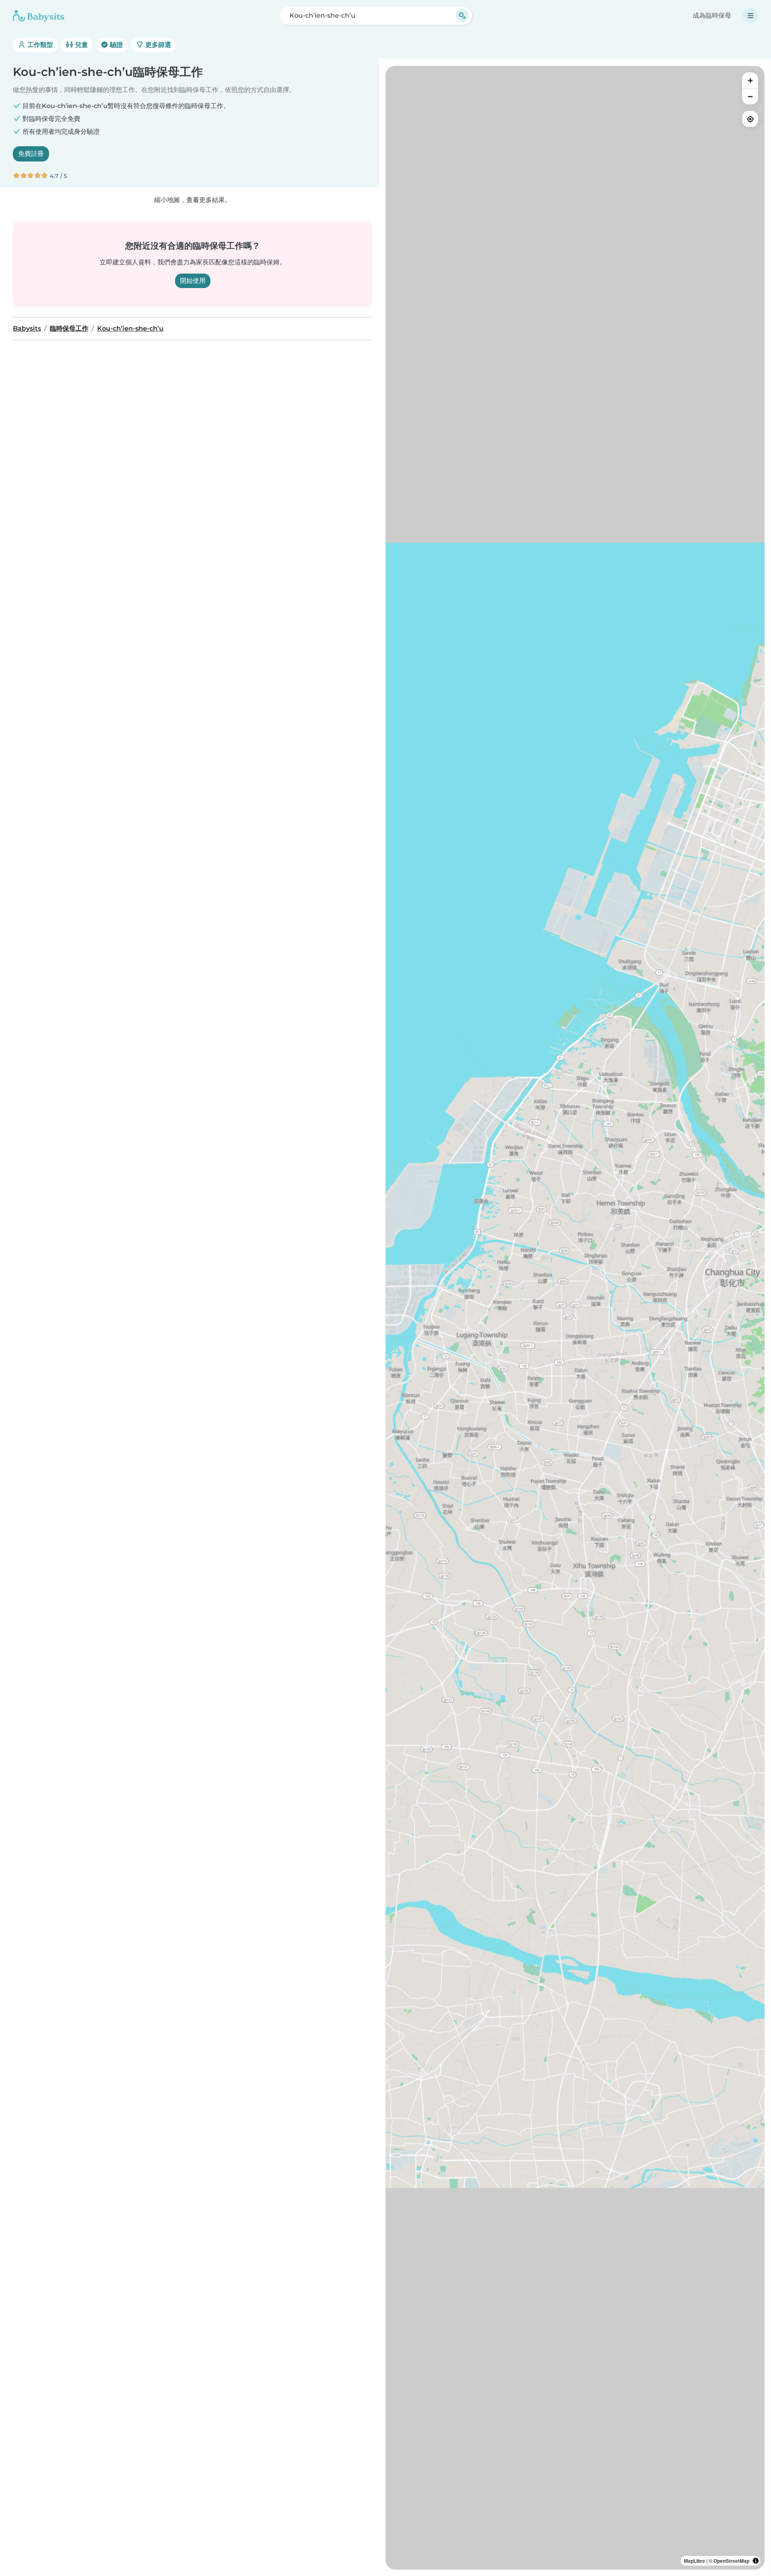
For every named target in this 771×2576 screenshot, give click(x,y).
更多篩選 (157, 45)
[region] (575, 1318)
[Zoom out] (750, 96)
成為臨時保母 (712, 15)
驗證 (116, 45)
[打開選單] (751, 16)
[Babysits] (39, 16)
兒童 (81, 45)
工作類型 (39, 45)
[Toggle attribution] (756, 2561)
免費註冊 (31, 154)
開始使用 (193, 281)
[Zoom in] (750, 80)
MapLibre (695, 2561)
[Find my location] (750, 119)
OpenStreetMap (731, 2561)
